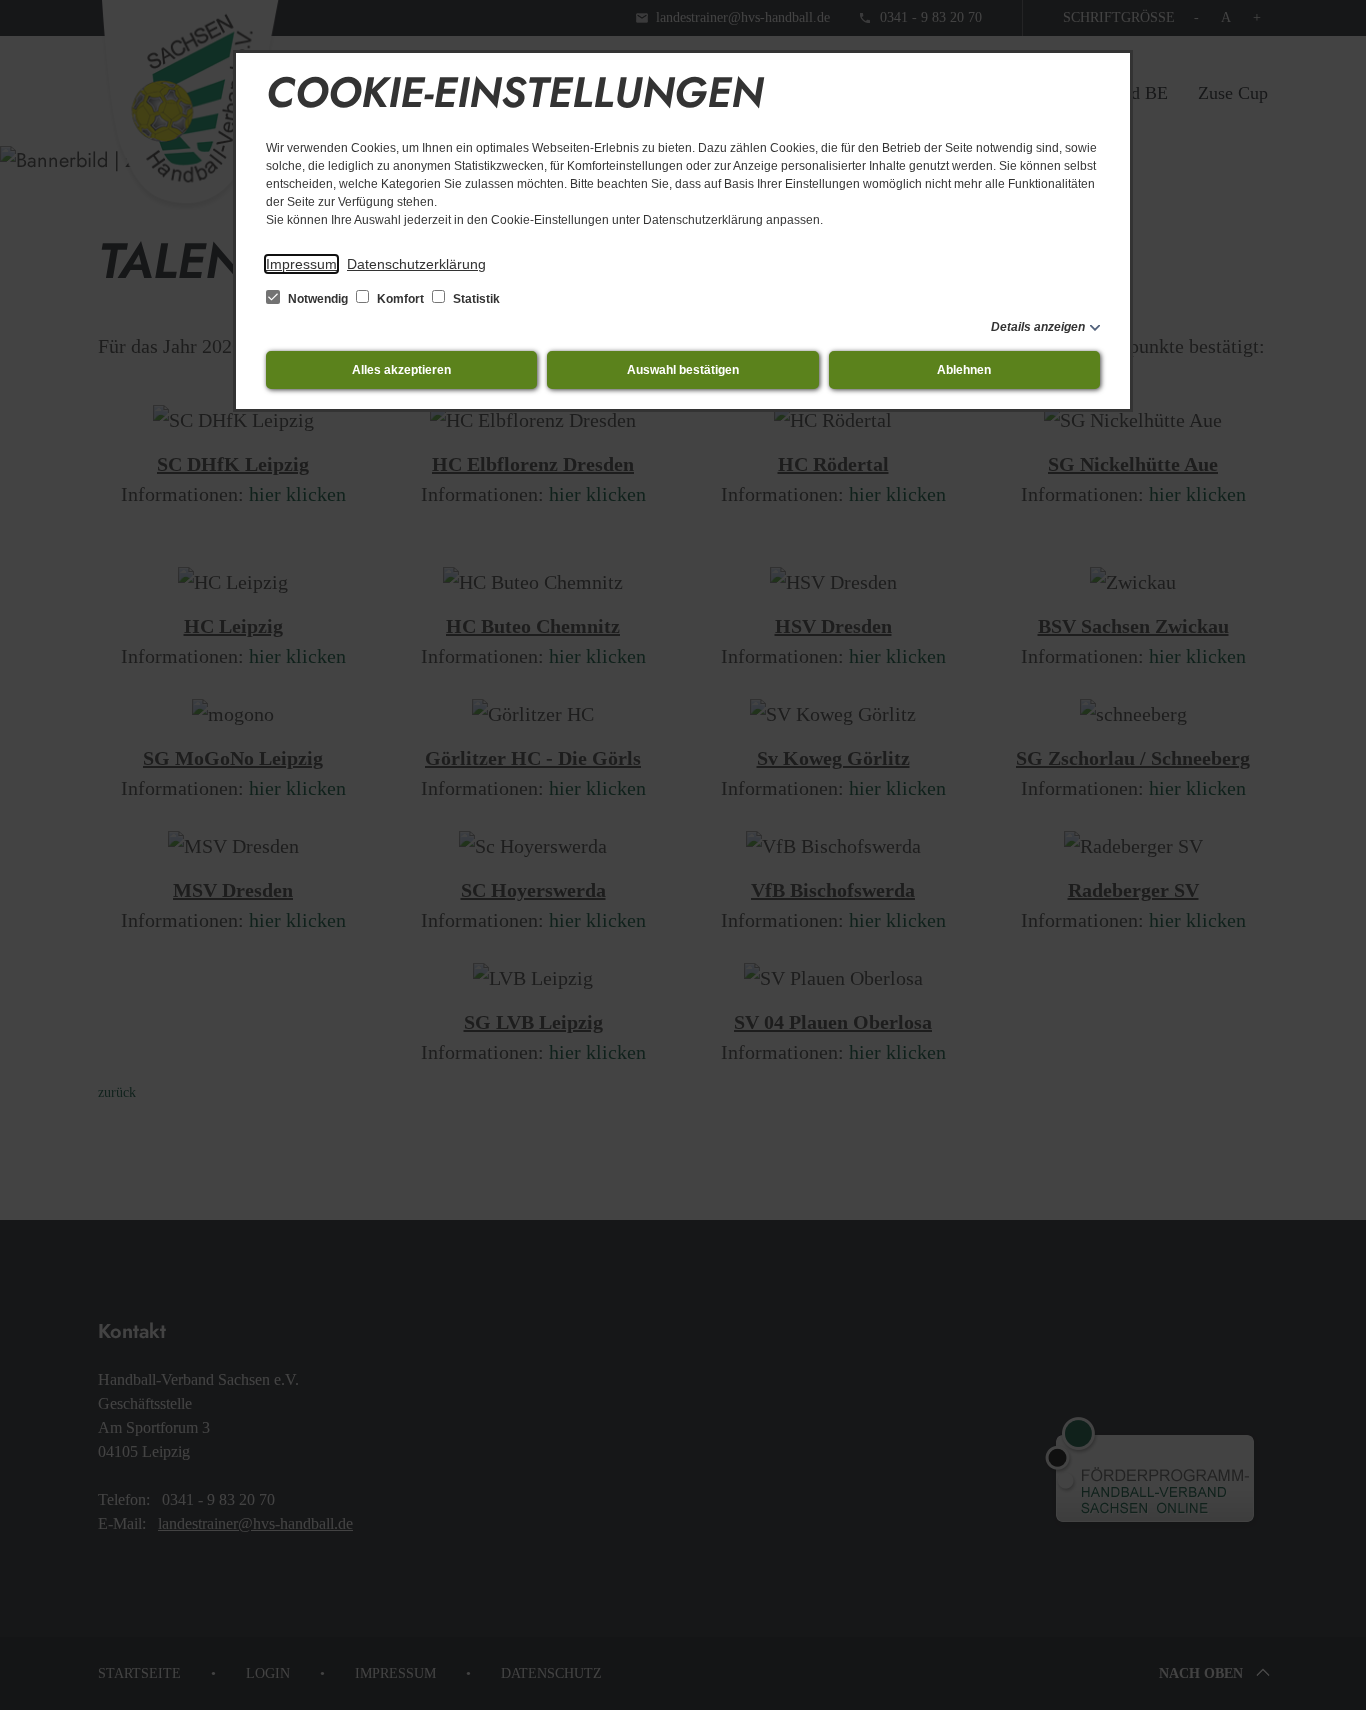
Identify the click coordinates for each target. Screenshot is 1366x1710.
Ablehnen (964, 370)
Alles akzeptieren (401, 370)
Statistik (475, 299)
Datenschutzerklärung (416, 264)
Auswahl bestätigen (683, 370)
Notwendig (318, 299)
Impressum (301, 264)
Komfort (400, 299)
